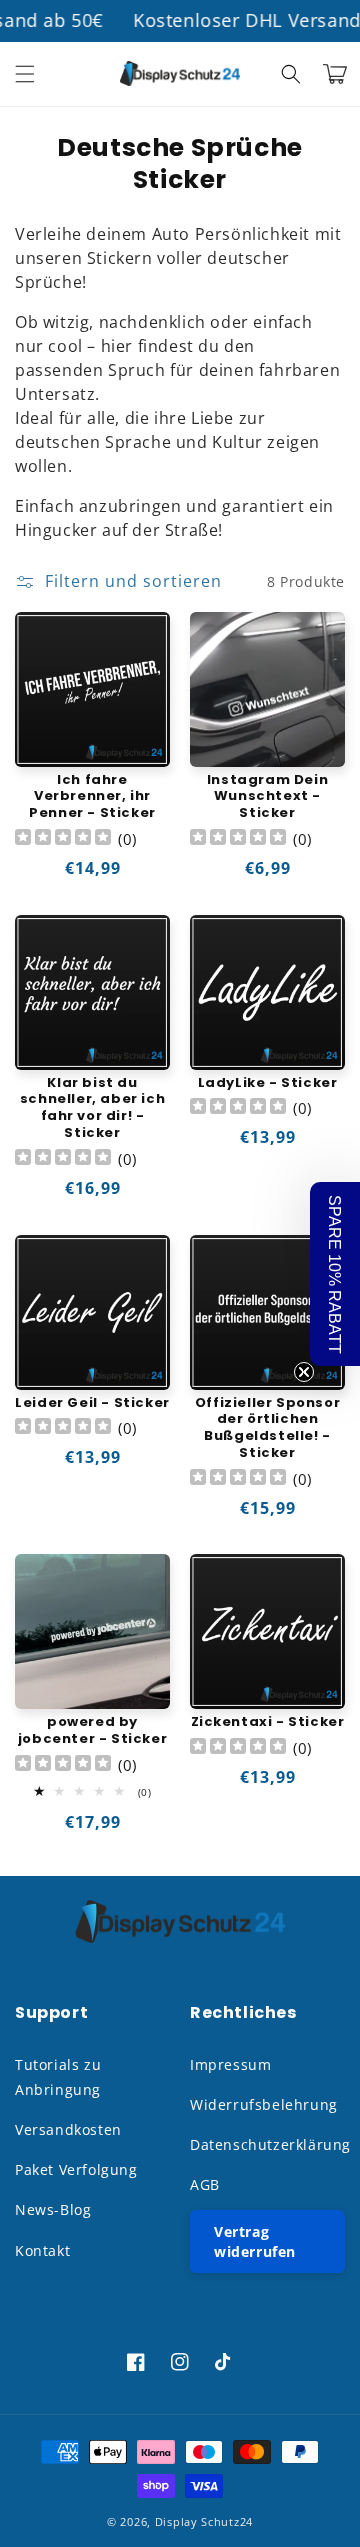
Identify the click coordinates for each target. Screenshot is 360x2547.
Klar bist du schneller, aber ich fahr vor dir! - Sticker (92, 1109)
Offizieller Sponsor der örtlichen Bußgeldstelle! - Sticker (267, 1429)
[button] (25, 74)
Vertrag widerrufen (255, 2241)
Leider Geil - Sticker (92, 1403)
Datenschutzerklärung (267, 2144)
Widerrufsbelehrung (264, 2104)
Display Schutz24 (204, 2521)
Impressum (230, 2064)
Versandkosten (68, 2129)
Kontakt (42, 2250)
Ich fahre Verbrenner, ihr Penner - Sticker (92, 797)
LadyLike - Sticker (268, 1083)
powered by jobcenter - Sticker (92, 1731)
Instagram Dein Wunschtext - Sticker (267, 797)
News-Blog (53, 2209)
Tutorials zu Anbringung (58, 2077)
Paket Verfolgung (76, 2169)
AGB (205, 2184)
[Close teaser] (304, 1372)
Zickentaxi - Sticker (268, 1722)
